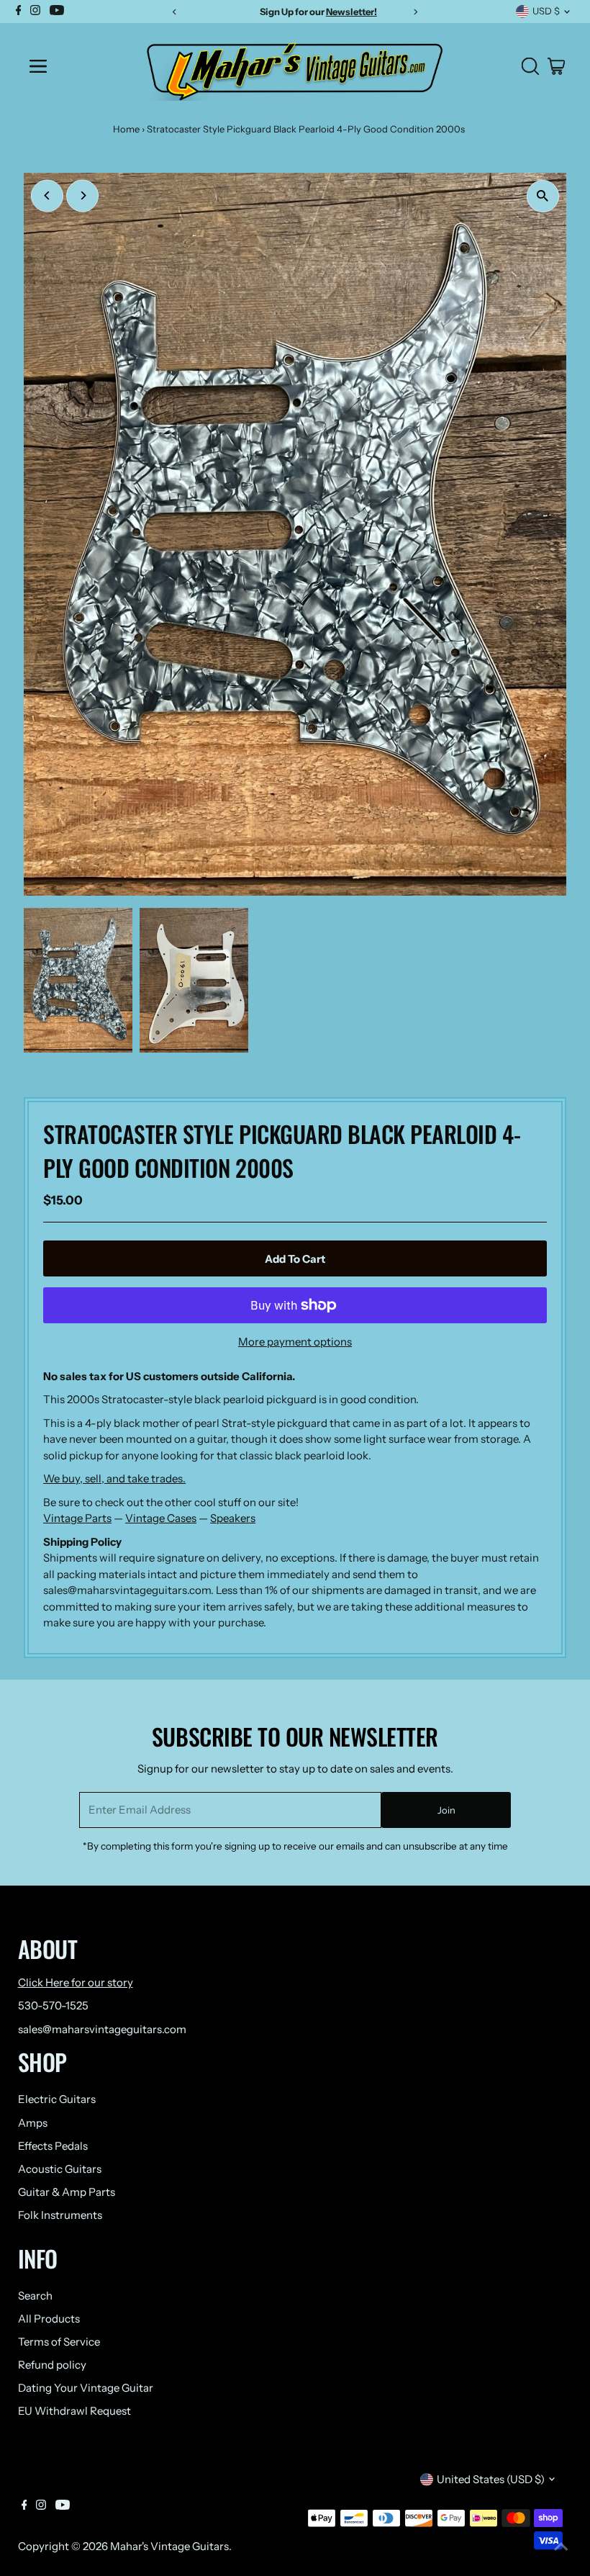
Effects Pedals (53, 2146)
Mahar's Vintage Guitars (169, 2546)
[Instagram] (41, 2506)
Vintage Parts (77, 1518)
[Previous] (47, 195)
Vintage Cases (161, 1518)
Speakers (233, 1518)
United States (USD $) (491, 2479)
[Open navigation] (74, 66)
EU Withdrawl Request (74, 2411)
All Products (49, 2319)
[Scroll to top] (561, 2547)
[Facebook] (24, 2506)
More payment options (295, 1342)
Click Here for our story (76, 1982)
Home (126, 129)
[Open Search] (530, 66)
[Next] (82, 195)
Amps (33, 2123)
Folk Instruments (60, 2215)
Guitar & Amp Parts (67, 2192)
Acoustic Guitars (60, 2169)
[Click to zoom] (543, 196)
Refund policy (52, 2365)
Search (35, 2296)
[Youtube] (63, 2506)
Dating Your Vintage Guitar (86, 2388)
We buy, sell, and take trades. (114, 1478)
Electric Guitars (57, 2099)
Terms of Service (59, 2342)
